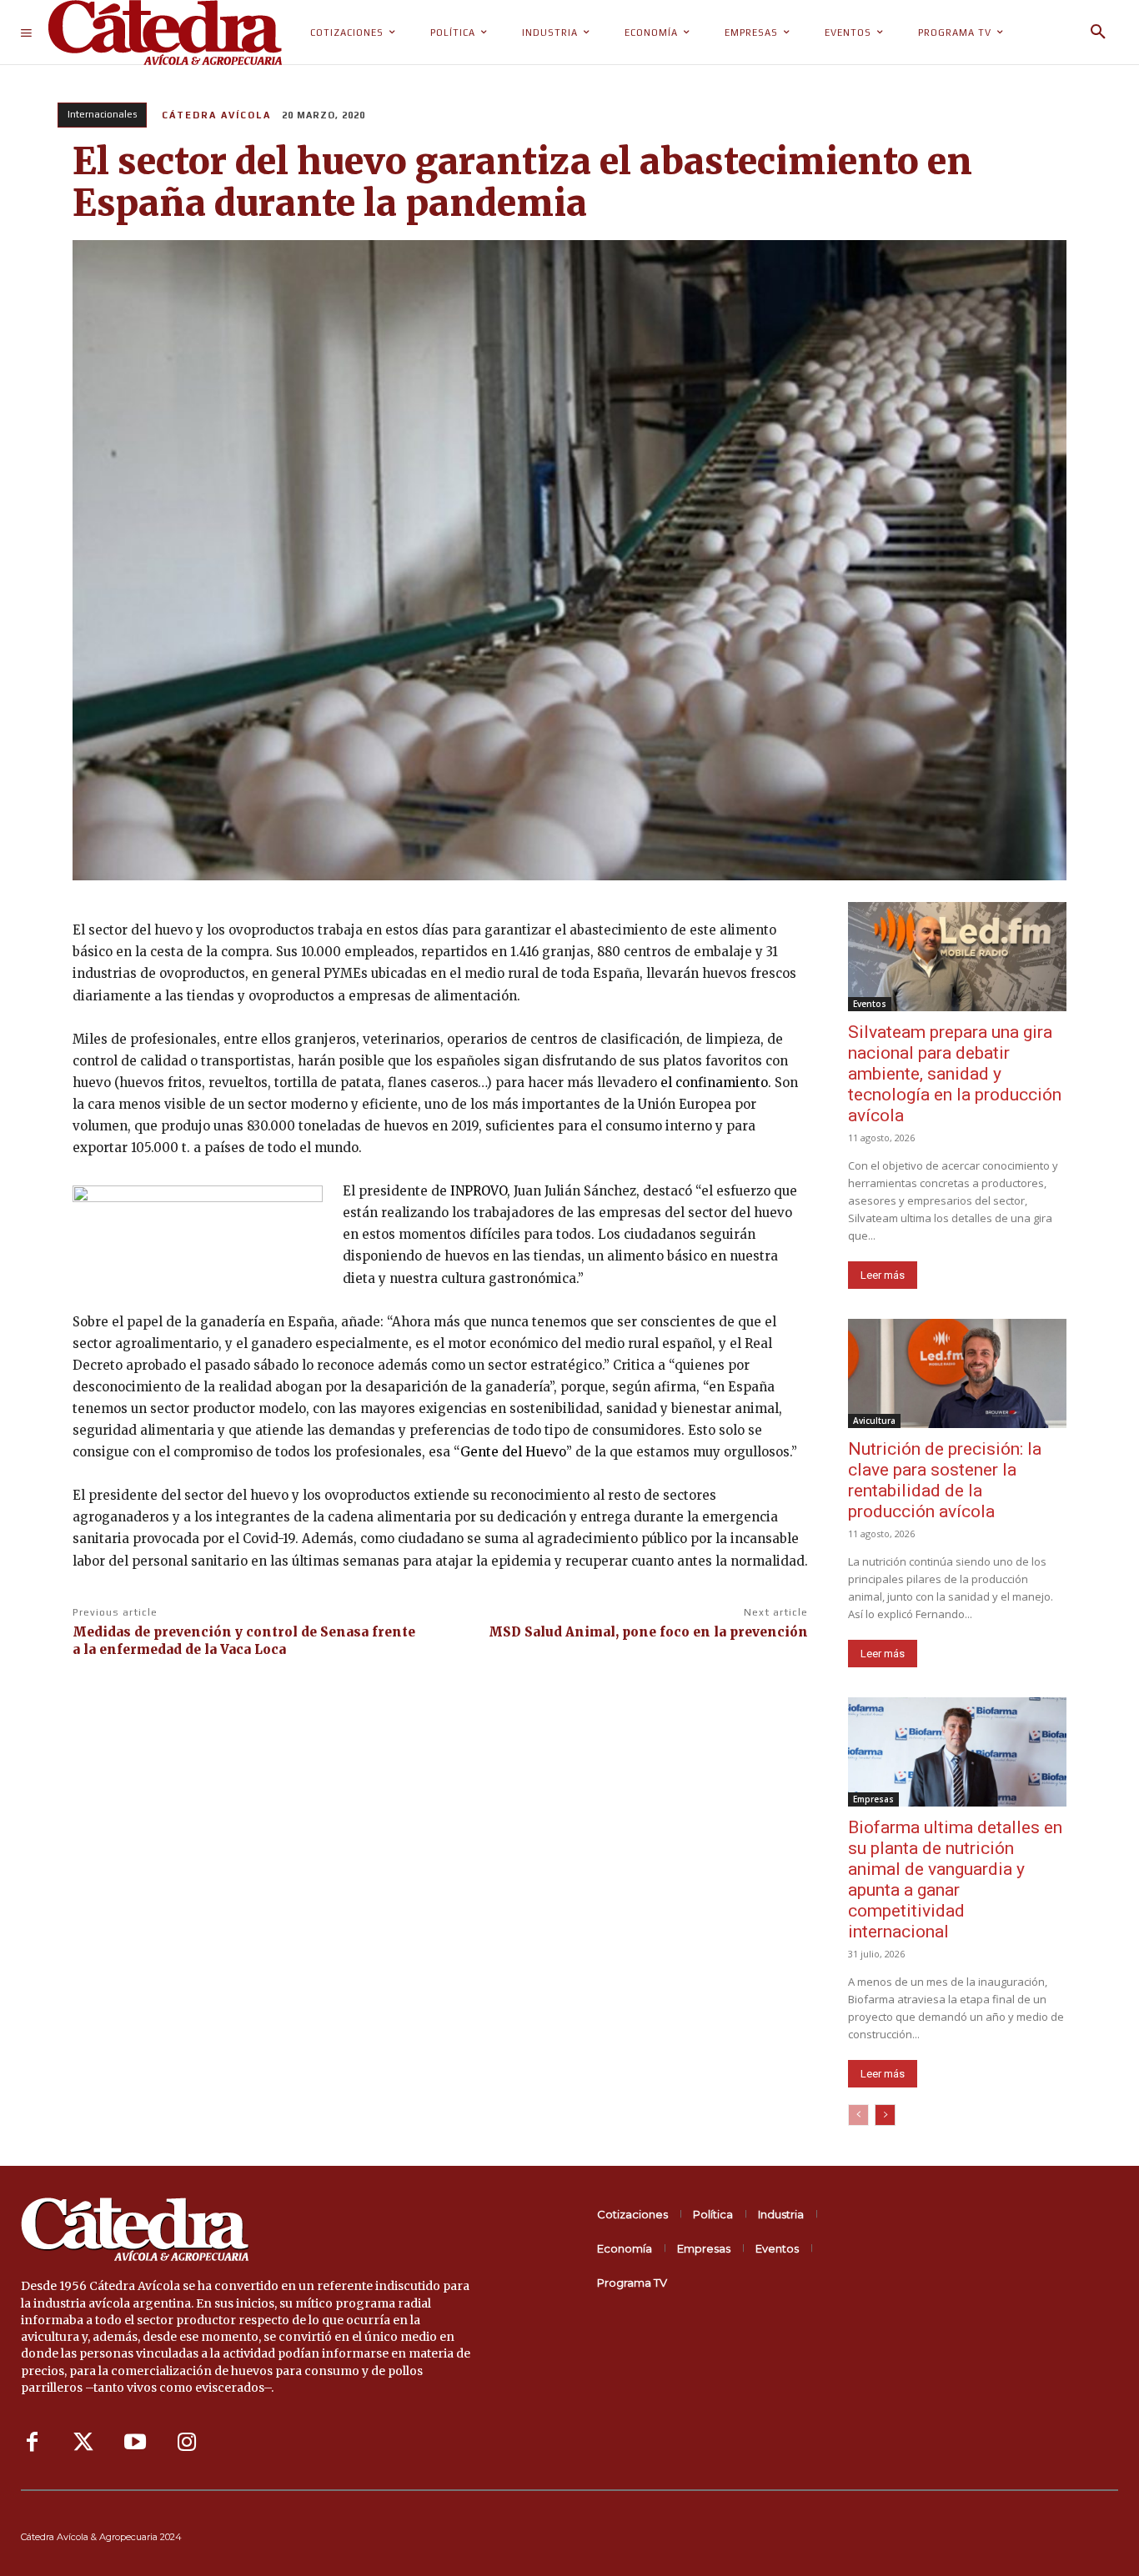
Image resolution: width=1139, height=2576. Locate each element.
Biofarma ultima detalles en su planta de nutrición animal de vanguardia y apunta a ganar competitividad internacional (955, 1879)
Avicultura (874, 1421)
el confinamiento (714, 1083)
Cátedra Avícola (216, 115)
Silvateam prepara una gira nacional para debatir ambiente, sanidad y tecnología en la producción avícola (955, 1074)
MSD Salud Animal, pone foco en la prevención (648, 1632)
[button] (1098, 33)
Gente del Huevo (513, 1452)
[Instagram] (187, 2443)
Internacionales (102, 114)
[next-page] (885, 2115)
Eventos (870, 1004)
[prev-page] (858, 2115)
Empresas (873, 1799)
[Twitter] (83, 2443)
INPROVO (479, 1191)
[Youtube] (135, 2443)
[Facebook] (32, 2443)
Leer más (883, 1275)
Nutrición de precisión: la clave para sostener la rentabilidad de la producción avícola (945, 1480)
